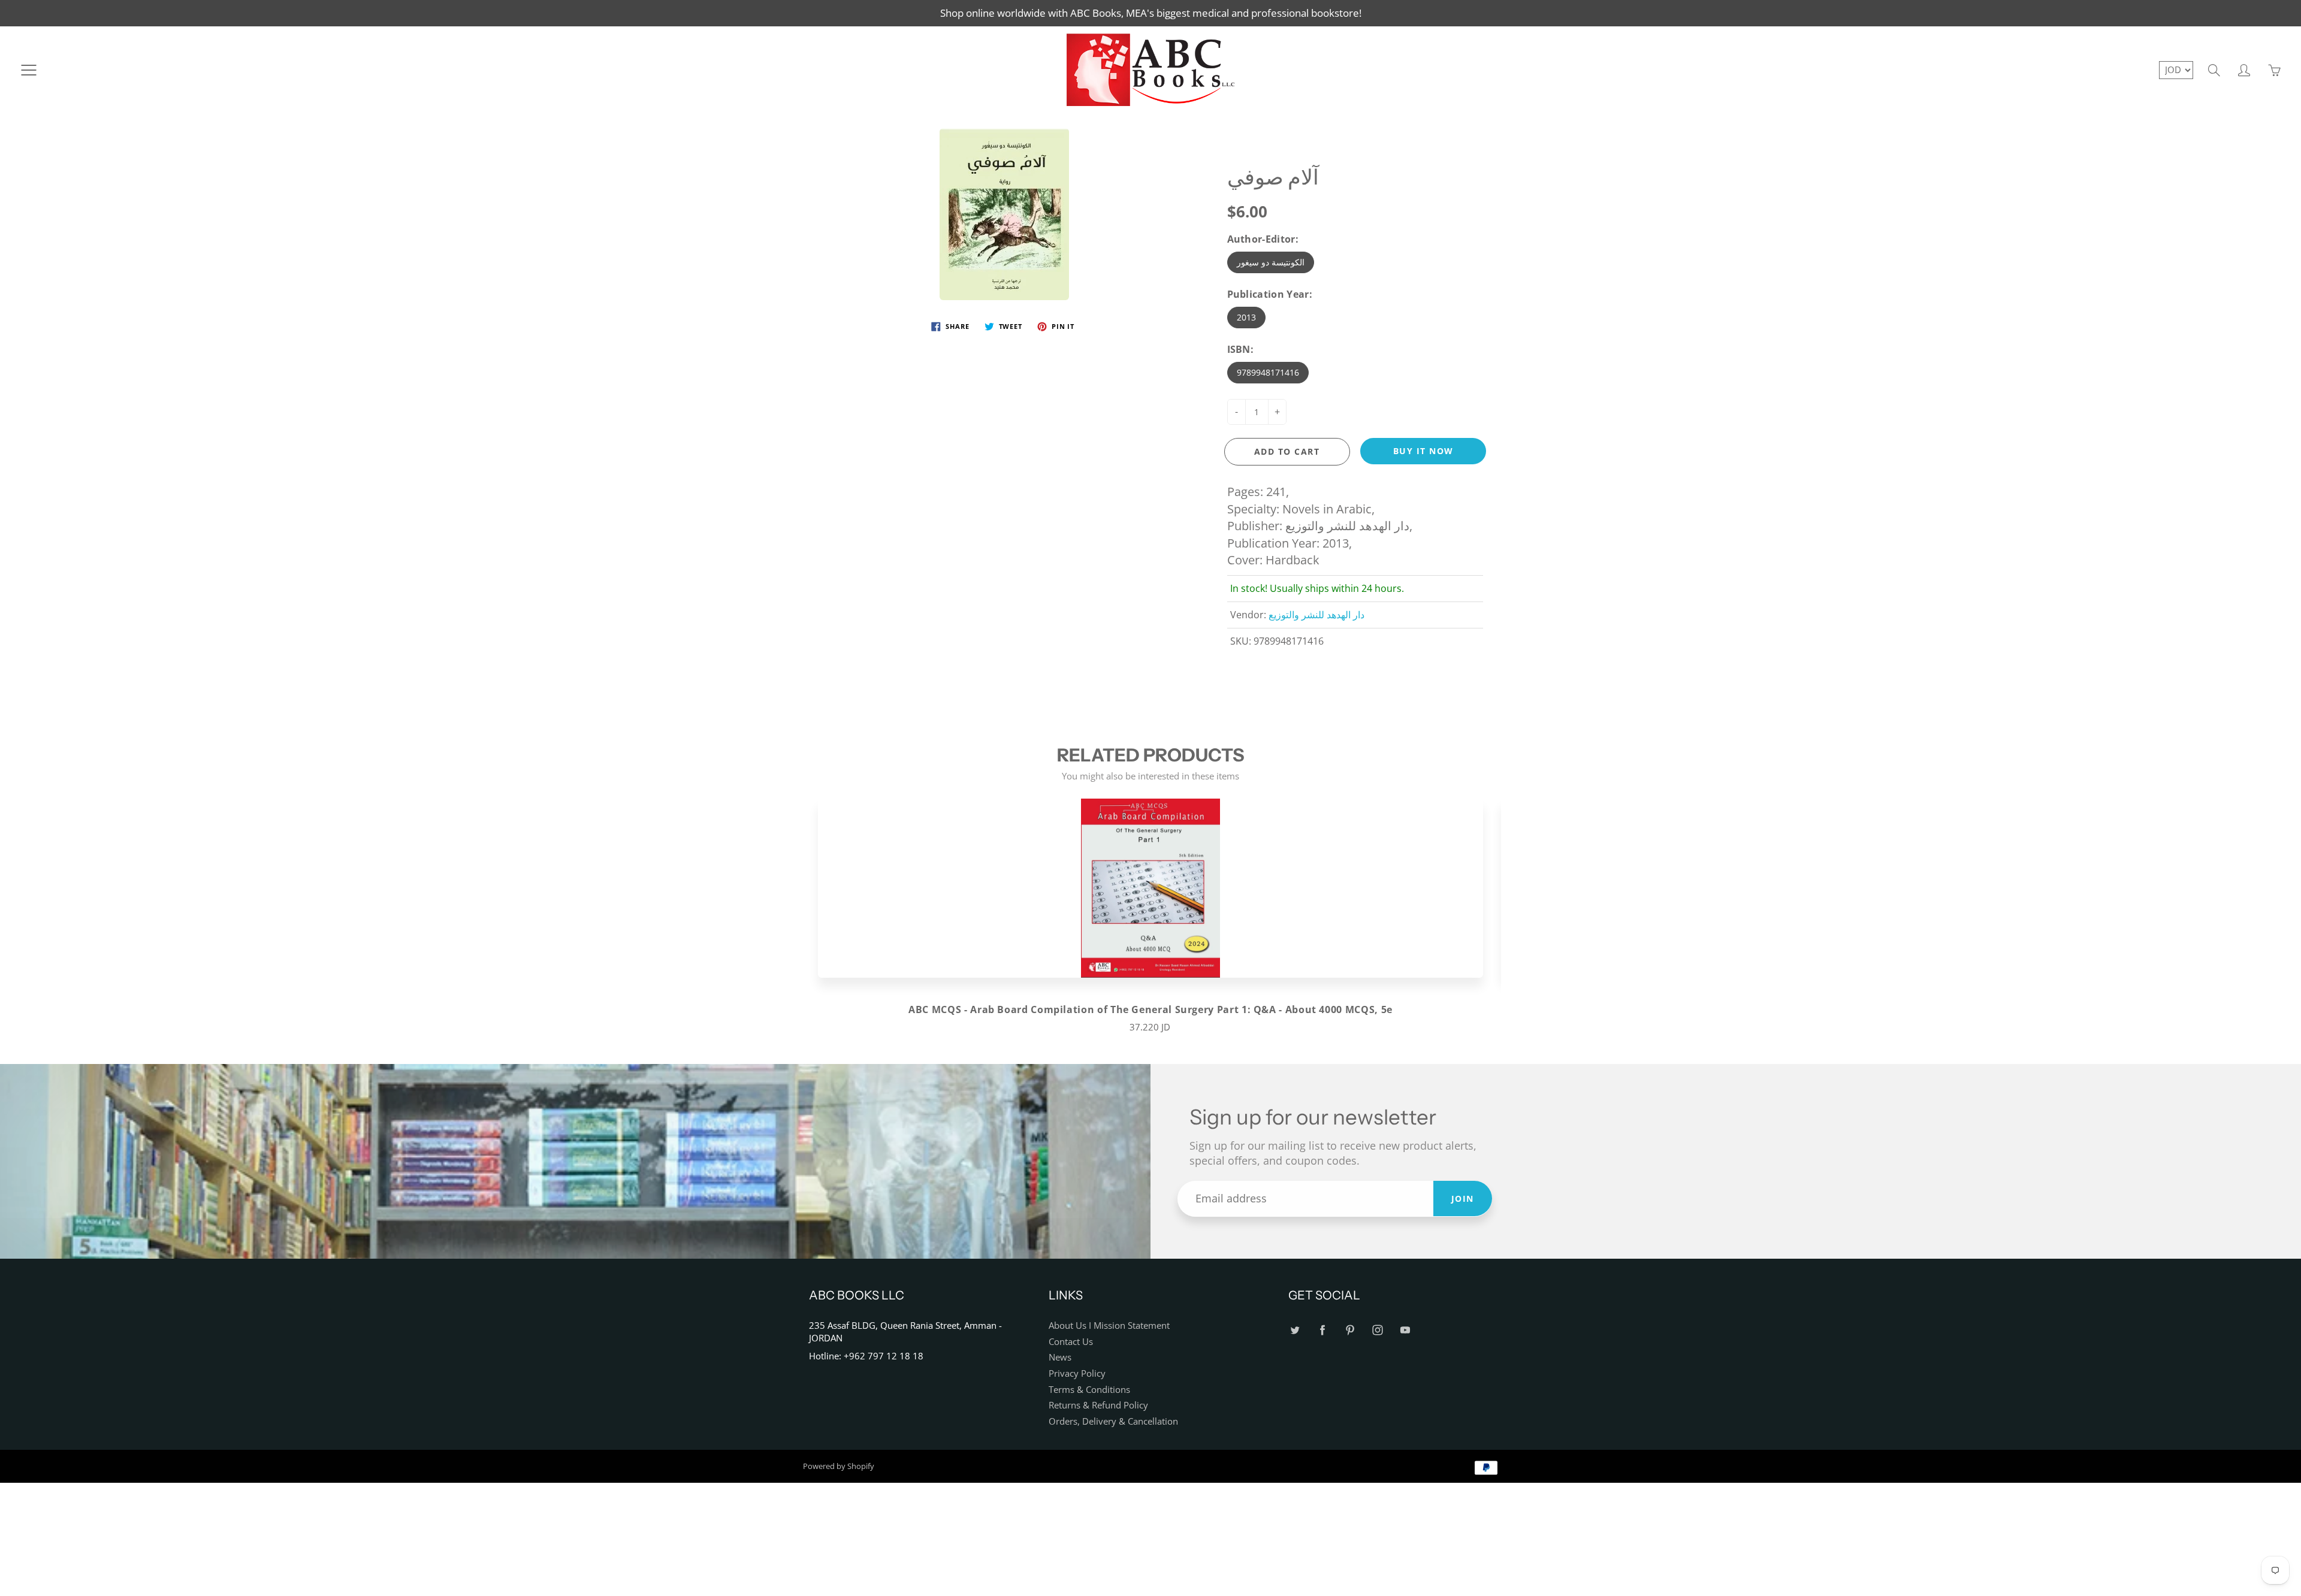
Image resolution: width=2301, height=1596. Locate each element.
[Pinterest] (1350, 1330)
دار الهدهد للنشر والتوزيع (1316, 615)
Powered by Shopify (839, 1466)
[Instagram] (1377, 1330)
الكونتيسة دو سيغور (1271, 262)
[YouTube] (1405, 1330)
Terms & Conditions (1089, 1390)
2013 (1246, 317)
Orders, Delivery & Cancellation (1113, 1421)
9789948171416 (1268, 372)
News (1060, 1357)
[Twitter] (1295, 1330)
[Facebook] (1322, 1330)
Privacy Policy (1077, 1373)
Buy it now (1423, 451)
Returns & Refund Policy (1098, 1405)
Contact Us (1071, 1342)
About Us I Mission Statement (1109, 1326)
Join (1463, 1198)
